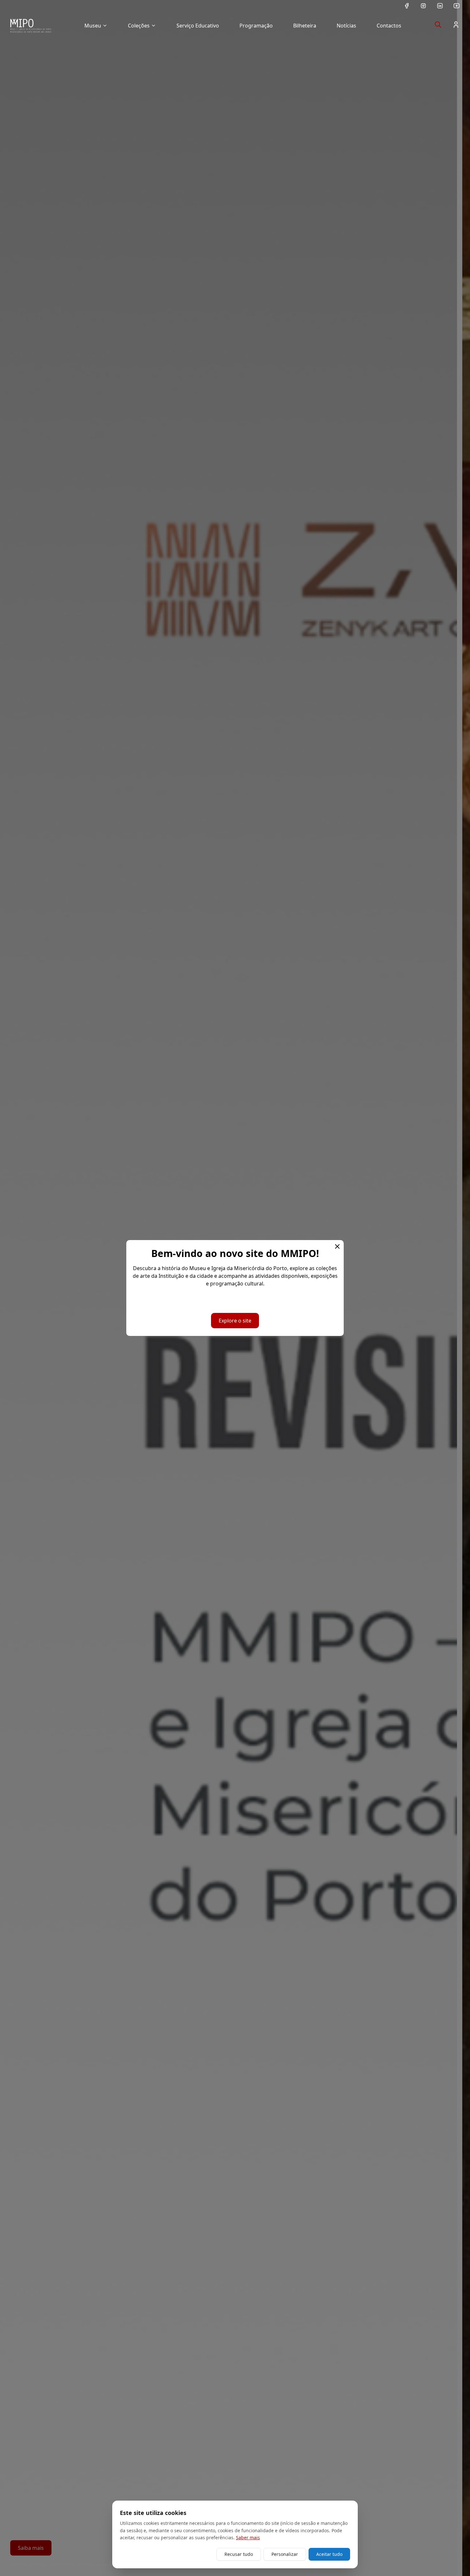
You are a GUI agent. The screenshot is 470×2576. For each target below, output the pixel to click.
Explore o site (235, 1321)
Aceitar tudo (329, 2554)
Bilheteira (305, 26)
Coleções (139, 26)
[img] (31, 26)
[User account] (456, 25)
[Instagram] (423, 6)
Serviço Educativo (198, 26)
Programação (256, 26)
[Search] (438, 25)
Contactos (389, 26)
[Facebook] (407, 6)
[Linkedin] (440, 6)
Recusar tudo (239, 2554)
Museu (93, 26)
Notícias (346, 26)
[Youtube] (457, 6)
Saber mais (248, 2537)
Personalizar (285, 2554)
